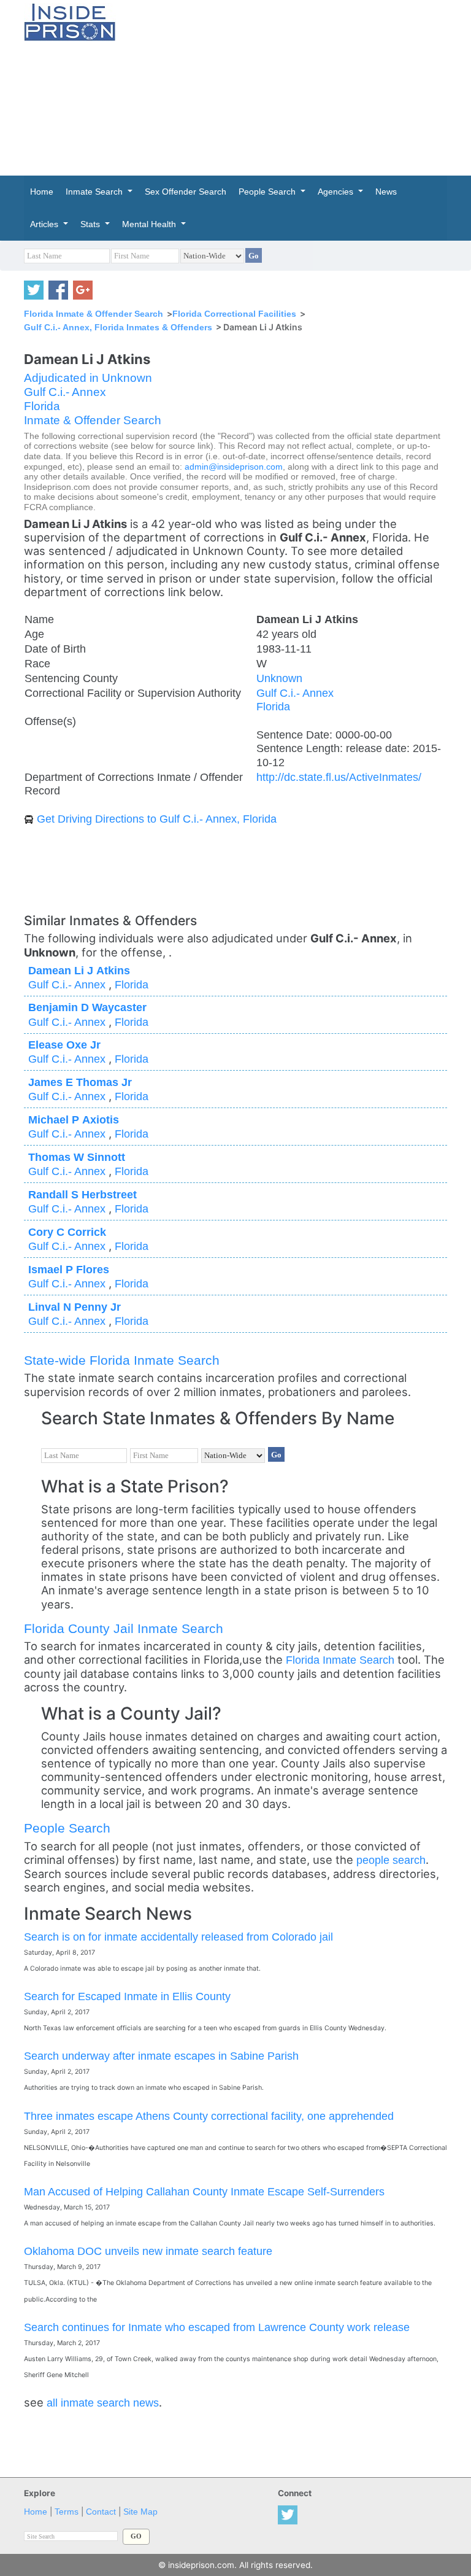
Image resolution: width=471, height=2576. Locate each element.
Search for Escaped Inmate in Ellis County (127, 1996)
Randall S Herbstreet (82, 1194)
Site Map (140, 2512)
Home (36, 2512)
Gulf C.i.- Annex (65, 392)
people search (391, 1860)
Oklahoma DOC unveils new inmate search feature (148, 2251)
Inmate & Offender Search (93, 420)
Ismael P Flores (69, 1269)
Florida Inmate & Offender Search (94, 314)
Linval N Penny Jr (75, 1307)
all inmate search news (103, 2403)
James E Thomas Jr (80, 1082)
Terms (67, 2512)
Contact (101, 2512)
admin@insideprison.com (234, 467)
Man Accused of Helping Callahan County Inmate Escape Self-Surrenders (204, 2191)
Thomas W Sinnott (77, 1157)
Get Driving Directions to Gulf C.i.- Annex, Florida (157, 819)
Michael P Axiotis (74, 1119)
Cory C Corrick (67, 1232)
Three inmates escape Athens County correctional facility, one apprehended (209, 2116)
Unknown (279, 678)
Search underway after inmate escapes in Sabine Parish (161, 2056)
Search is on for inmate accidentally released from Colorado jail (178, 1937)
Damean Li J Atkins (79, 970)
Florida (42, 406)
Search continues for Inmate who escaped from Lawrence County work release (217, 2327)
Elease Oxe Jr (64, 1045)
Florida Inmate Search (340, 1660)
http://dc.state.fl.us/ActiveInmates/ (339, 777)
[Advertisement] (303, 86)
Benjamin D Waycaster (87, 1007)
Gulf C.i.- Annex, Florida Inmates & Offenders (118, 327)
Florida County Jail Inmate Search (124, 1628)
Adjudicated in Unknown (88, 378)
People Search (67, 1828)
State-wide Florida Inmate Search (122, 1360)
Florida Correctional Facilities (234, 314)
